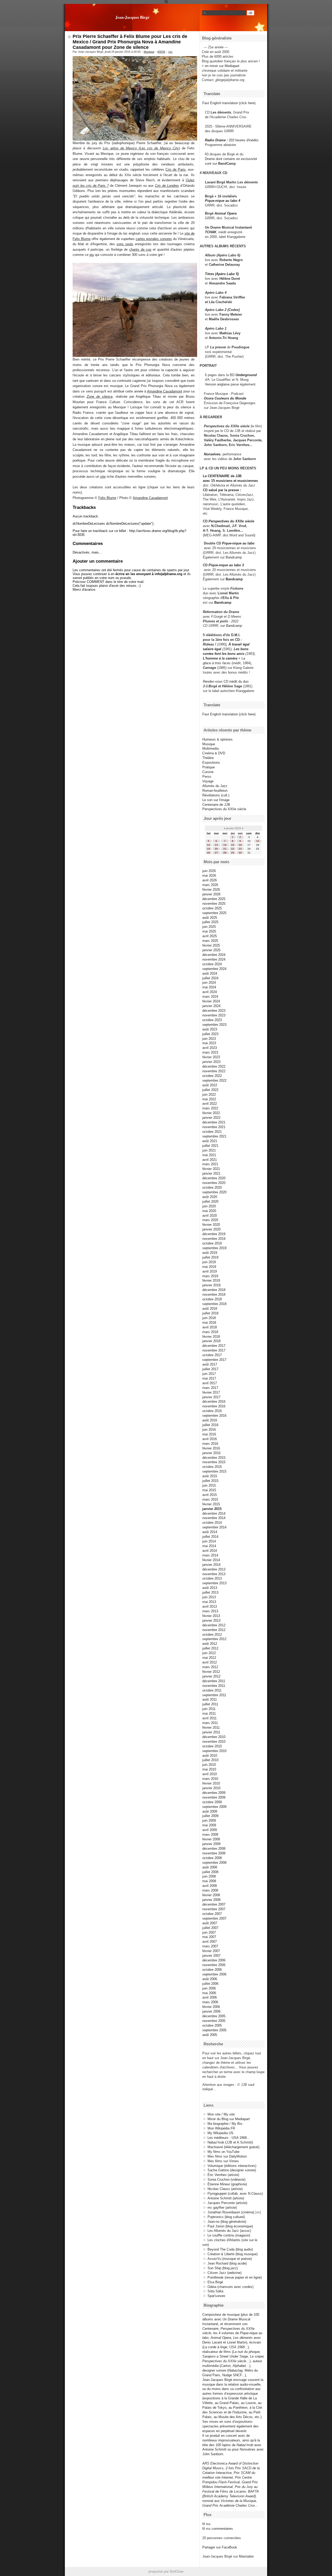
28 (225, 853)
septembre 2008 (214, 1863)
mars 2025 (210, 941)
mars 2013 (210, 1611)
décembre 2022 (214, 1066)
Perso (207, 777)
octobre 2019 (212, 1243)
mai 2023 (209, 1043)
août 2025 (210, 918)
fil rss (206, 2524)
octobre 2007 (212, 1914)
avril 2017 (210, 1383)
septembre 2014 (214, 1527)
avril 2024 (210, 992)
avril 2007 (210, 1942)
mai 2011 (209, 1713)
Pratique (209, 767)
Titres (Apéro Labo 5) (222, 274)
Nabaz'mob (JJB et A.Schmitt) (230, 2142)
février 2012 (211, 1672)
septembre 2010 (214, 1751)
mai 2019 (209, 1267)
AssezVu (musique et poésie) (230, 2259)
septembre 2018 (214, 1304)
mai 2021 (209, 1155)
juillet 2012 (210, 1648)
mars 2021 (210, 1164)
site (103, 477)
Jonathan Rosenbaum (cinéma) (231, 2212)
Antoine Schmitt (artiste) (226, 2198)
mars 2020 (210, 1220)
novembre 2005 (214, 2021)
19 (209, 849)
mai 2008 (209, 1881)
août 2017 (210, 1364)
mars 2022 (210, 1108)
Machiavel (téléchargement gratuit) (233, 2147)
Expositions (211, 763)
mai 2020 (209, 1211)
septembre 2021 (214, 1136)
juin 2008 (209, 1876)
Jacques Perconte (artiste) (227, 2203)
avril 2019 (210, 1271)
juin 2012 (209, 1653)
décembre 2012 (214, 1625)
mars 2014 (210, 1555)
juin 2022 (209, 1094)
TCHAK (211, 232)
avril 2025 (210, 936)
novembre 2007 (214, 1909)
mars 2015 (210, 1499)
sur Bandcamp (231, 626)
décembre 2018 (214, 1290)
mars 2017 (210, 1388)
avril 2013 (210, 1606)
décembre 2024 (214, 955)
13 (216, 845)
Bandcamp (234, 557)
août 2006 (210, 1979)
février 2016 (211, 1448)
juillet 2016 (210, 1425)
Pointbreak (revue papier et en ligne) (235, 2277)
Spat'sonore (216, 2296)
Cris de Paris (176, 169)
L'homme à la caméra (220, 658)
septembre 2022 (214, 1080)
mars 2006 (210, 2002)
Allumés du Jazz (215, 786)
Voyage (208, 781)
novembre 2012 (214, 1630)
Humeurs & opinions (217, 739)
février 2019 (211, 1280)
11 (258, 841)
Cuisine (208, 772)
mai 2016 (209, 1434)
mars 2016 (210, 1444)
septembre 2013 (214, 1583)
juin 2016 (209, 1430)
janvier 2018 (211, 1341)
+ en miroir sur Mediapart (221, 66)
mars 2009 (210, 1835)
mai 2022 (209, 1099)
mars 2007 (210, 1946)
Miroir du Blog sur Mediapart (229, 2119)
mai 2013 (209, 1602)
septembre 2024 (214, 969)
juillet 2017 (210, 1369)
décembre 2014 (214, 1513)
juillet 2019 (210, 1257)
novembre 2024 (214, 959)
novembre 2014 (214, 1518)
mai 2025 (209, 931)
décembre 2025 (214, 899)
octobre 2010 (212, 1746)
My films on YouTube (223, 2152)
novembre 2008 (214, 1853)
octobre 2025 (212, 908)
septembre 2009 (214, 1807)
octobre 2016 (212, 1411)
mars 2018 (210, 1332)
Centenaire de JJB (216, 805)
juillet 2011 (210, 1704)
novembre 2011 (214, 1686)
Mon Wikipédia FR (221, 2128)
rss (170, 52)
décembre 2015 (214, 1458)
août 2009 (210, 1811)
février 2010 (211, 1783)
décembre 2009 (214, 1793)
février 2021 (211, 1169)
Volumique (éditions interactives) (232, 2166)
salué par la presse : (225, 490)
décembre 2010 (214, 1737)
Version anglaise (217, 384)
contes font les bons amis (224, 654)
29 (233, 853)
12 (209, 845)
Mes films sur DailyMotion (227, 2156)
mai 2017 (209, 1378)
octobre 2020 (212, 1187)
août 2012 (210, 1644)
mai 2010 (209, 1769)
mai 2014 (209, 1546)
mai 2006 (209, 1993)
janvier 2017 (211, 1397)
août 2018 (210, 1309)
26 (209, 853)
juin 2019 (209, 1262)
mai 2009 (209, 1825)
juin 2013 (209, 1597)
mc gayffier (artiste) (222, 2208)
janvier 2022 (211, 1118)
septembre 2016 (214, 1416)
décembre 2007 (214, 1904)
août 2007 (210, 1923)
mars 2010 (210, 1779)
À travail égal (239, 644)
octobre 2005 (212, 2025)
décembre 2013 (214, 1569)
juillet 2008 (210, 1872)
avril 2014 (210, 1551)
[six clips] (202, 445)
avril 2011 (209, 1718)
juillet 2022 (210, 1090)
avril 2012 (210, 1662)
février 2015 (211, 1504)
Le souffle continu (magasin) (229, 2235)
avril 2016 (210, 1439)
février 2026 (211, 890)
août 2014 (210, 1532)
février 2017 (211, 1392)
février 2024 (211, 1001)
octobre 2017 (212, 1355)
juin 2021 (209, 1150)
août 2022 (210, 1085)
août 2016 (210, 1420)
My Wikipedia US (220, 2133)
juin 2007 (209, 1932)
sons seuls (125, 244)
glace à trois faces (217, 663)
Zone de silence (100, 397)
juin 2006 (209, 1988)
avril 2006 (210, 1997)
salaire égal (212, 649)
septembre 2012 (214, 1639)
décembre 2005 (214, 2016)
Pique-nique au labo (238, 543)
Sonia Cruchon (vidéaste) (226, 2179)
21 (225, 849)
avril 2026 (210, 880)
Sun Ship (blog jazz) (223, 2268)
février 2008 (211, 1895)
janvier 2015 (212, 1509)
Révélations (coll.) (216, 795)
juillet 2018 (210, 1313)
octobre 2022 (212, 1076)
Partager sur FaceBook (220, 2547)
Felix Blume (107, 498)
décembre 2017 (214, 1346)
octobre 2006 (212, 1970)
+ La (242, 658)
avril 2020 (210, 1216)
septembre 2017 (214, 1360)
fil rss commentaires (218, 2529)
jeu (92, 255)
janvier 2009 (211, 1844)
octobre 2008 (212, 1858)
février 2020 (211, 1225)
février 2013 (211, 1616)
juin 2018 (209, 1318)
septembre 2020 (214, 1192)
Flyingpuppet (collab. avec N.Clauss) (235, 2194)
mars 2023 (210, 1052)
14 (225, 845)
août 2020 (210, 1197)
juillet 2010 (210, 1760)
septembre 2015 (214, 1471)
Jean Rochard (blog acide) (227, 2263)
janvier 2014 (211, 1565)
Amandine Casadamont (165, 391)
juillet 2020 (210, 1202)
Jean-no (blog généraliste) (227, 2222)
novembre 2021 (214, 1127)
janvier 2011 (211, 1732)
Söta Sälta (215, 2291)
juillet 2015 (210, 1481)
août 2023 (210, 1029)
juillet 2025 (210, 922)
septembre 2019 (214, 1248)
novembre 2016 (214, 1406)
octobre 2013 (212, 1578)
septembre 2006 (214, 1974)
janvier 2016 (211, 1453)
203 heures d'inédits (244, 140)
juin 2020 (209, 1206)
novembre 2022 (214, 1071)
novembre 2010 (214, 1742)
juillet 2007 (210, 1928)
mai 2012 (209, 1658)
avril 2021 (210, 1160)
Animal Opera (226, 213)
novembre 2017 (214, 1350)
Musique (149, 52)
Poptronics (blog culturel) (226, 2217)
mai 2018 (209, 1323)
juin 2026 (209, 871)
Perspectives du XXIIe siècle (231, 521)
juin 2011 (209, 1709)
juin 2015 (209, 1485)
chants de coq (140, 249)
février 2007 (211, 1951)
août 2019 (210, 1253)
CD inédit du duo (226, 681)
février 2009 (211, 1839)
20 (216, 849)
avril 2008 (210, 1886)
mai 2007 (209, 1937)
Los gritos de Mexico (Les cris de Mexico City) (141, 148)
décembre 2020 (214, 1178)
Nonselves (212, 454)
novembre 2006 (214, 1965)
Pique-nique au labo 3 (226, 565)
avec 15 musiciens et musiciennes (230, 481)
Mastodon (246, 2556)
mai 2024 (209, 987)
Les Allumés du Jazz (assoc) (229, 2231)
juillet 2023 (210, 1034)
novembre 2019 (214, 1239)
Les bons (241, 649)
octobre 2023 (212, 1020)
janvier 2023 (211, 1062)
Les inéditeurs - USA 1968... (229, 2138)
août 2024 (210, 973)
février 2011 (211, 1728)
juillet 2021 (210, 1146)
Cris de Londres (167, 186)
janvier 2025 (211, 950)
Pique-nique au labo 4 (223, 201)
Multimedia (210, 748)
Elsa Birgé (215, 2282)
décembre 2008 (214, 1849)
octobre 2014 (212, 1523)
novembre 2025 (214, 904)
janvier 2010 (211, 1788)
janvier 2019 (211, 1285)
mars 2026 (210, 885)
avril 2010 (210, 1774)
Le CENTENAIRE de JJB (222, 476)
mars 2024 (210, 997)
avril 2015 (210, 1495)
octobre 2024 (212, 964)
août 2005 (210, 2035)
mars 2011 (210, 1723)
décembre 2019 (214, 1234)
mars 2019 (210, 1276)
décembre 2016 (214, 1402)
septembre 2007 (214, 1918)
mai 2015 (209, 1490)
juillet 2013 (210, 1592)
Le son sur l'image (216, 800)
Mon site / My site (221, 2114)
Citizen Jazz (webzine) (224, 2273)
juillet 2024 (210, 978)
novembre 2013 (214, 1574)
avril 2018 (210, 1327)
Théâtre (208, 758)
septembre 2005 (214, 2030)
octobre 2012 (212, 1635)
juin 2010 (209, 1765)
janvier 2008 (211, 1900)
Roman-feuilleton (215, 791)
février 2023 (211, 1057)
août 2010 (210, 1756)
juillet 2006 (210, 1984)
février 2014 (211, 1560)
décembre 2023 (214, 1011)
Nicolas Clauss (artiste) (225, 2189)
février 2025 (211, 945)
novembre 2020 (214, 1183)
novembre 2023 (214, 1015)
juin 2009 (209, 1820)
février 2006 (211, 2007)
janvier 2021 (211, 1173)
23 (240, 849)
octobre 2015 (212, 1467)
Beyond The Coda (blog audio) (230, 2249)
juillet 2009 (210, 1816)
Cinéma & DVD (214, 753)
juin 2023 (209, 1039)
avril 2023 (210, 1048)
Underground (246, 375)
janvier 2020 (211, 1229)
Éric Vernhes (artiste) (223, 2175)
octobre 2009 (212, 1802)
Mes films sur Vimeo (223, 2161)
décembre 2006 (214, 1960)
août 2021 (210, 1141)
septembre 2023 (214, 1025)
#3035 (161, 52)
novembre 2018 (214, 1294)
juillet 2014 (210, 1537)
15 (233, 845)
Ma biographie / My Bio (225, 2124)
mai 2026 (209, 876)
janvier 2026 (211, 894)
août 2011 (210, 1699)
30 (240, 853)
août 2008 (210, 1867)
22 (233, 849)
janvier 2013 (211, 1620)
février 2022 (211, 1113)
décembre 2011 (214, 1681)
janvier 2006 (211, 2011)
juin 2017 (209, 1374)
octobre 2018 (212, 1299)
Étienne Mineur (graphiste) (227, 2184)
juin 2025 (209, 927)
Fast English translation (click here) (229, 103)
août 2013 (210, 1588)
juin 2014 (209, 1541)
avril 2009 (210, 1830)
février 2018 (211, 1337)
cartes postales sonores (154, 239)
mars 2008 (210, 1890)
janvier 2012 (211, 1676)
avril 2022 (210, 1104)
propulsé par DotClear (166, 2571)
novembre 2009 (214, 1797)
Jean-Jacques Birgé (132, 17)
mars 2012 (210, 1667)
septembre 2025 (214, 913)
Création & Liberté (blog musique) (233, 2254)
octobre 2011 (212, 1690)
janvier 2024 (211, 1006)
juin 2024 (209, 983)
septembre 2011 (214, 1695)
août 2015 (210, 1476)
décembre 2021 (214, 1122)
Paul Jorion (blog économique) (230, 2226)
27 (216, 853)
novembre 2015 (214, 1462)
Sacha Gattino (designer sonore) (232, 2170)
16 (240, 845)
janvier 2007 (211, 1956)
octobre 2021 (212, 1132)
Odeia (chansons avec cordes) (230, 2287)
